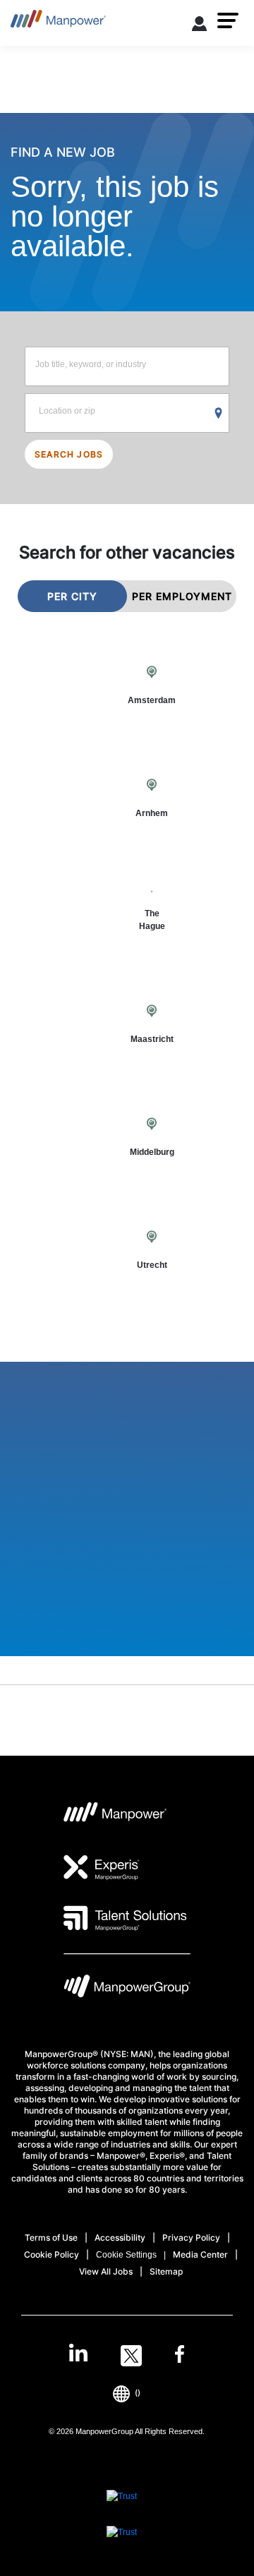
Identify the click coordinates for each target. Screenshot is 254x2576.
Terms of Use (51, 2237)
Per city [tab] (72, 596)
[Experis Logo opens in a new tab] (102, 1867)
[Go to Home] (58, 23)
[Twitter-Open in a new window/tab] (131, 2356)
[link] (127, 2356)
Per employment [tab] (182, 596)
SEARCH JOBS (69, 454)
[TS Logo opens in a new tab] (125, 1918)
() (138, 2393)
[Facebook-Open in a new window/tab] (180, 2356)
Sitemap (166, 2271)
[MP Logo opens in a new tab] (115, 1816)
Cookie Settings (126, 2255)
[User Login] (200, 26)
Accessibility (120, 2237)
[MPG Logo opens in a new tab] (127, 1990)
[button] (228, 20)
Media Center (200, 2254)
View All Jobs (106, 2271)
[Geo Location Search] (219, 414)
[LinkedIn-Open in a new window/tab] (78, 2354)
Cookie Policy (52, 2254)
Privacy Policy (191, 2237)
